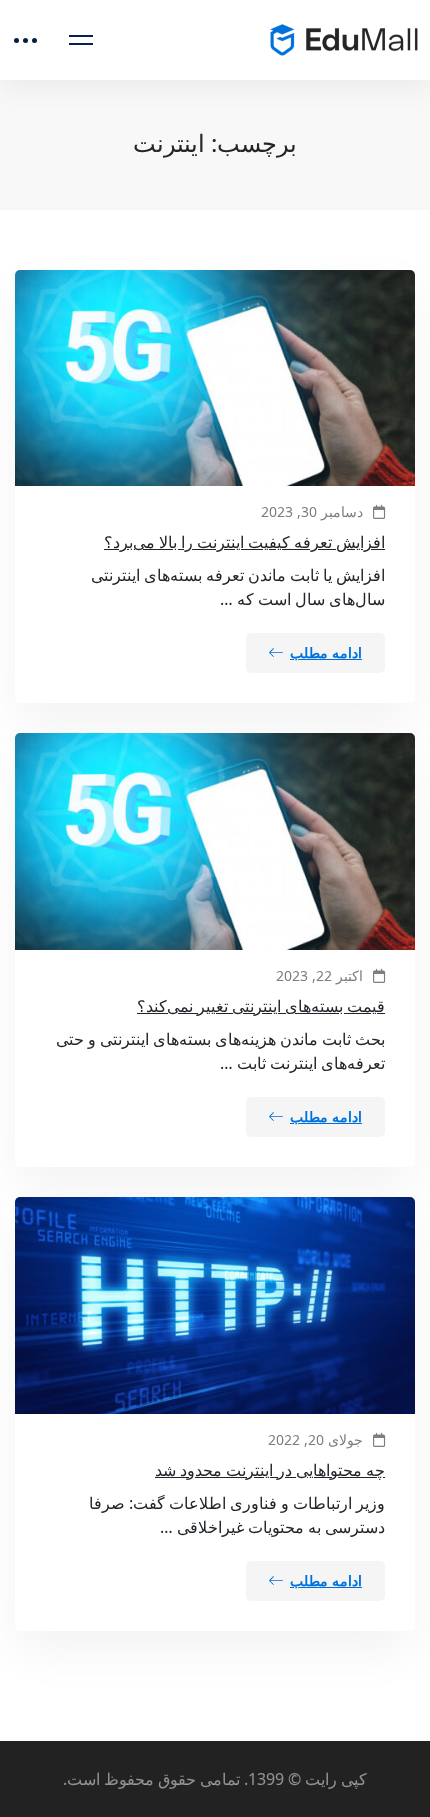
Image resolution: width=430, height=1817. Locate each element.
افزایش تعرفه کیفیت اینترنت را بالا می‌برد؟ (244, 542)
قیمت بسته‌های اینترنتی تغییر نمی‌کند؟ (261, 1006)
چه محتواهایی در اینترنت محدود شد (270, 1470)
